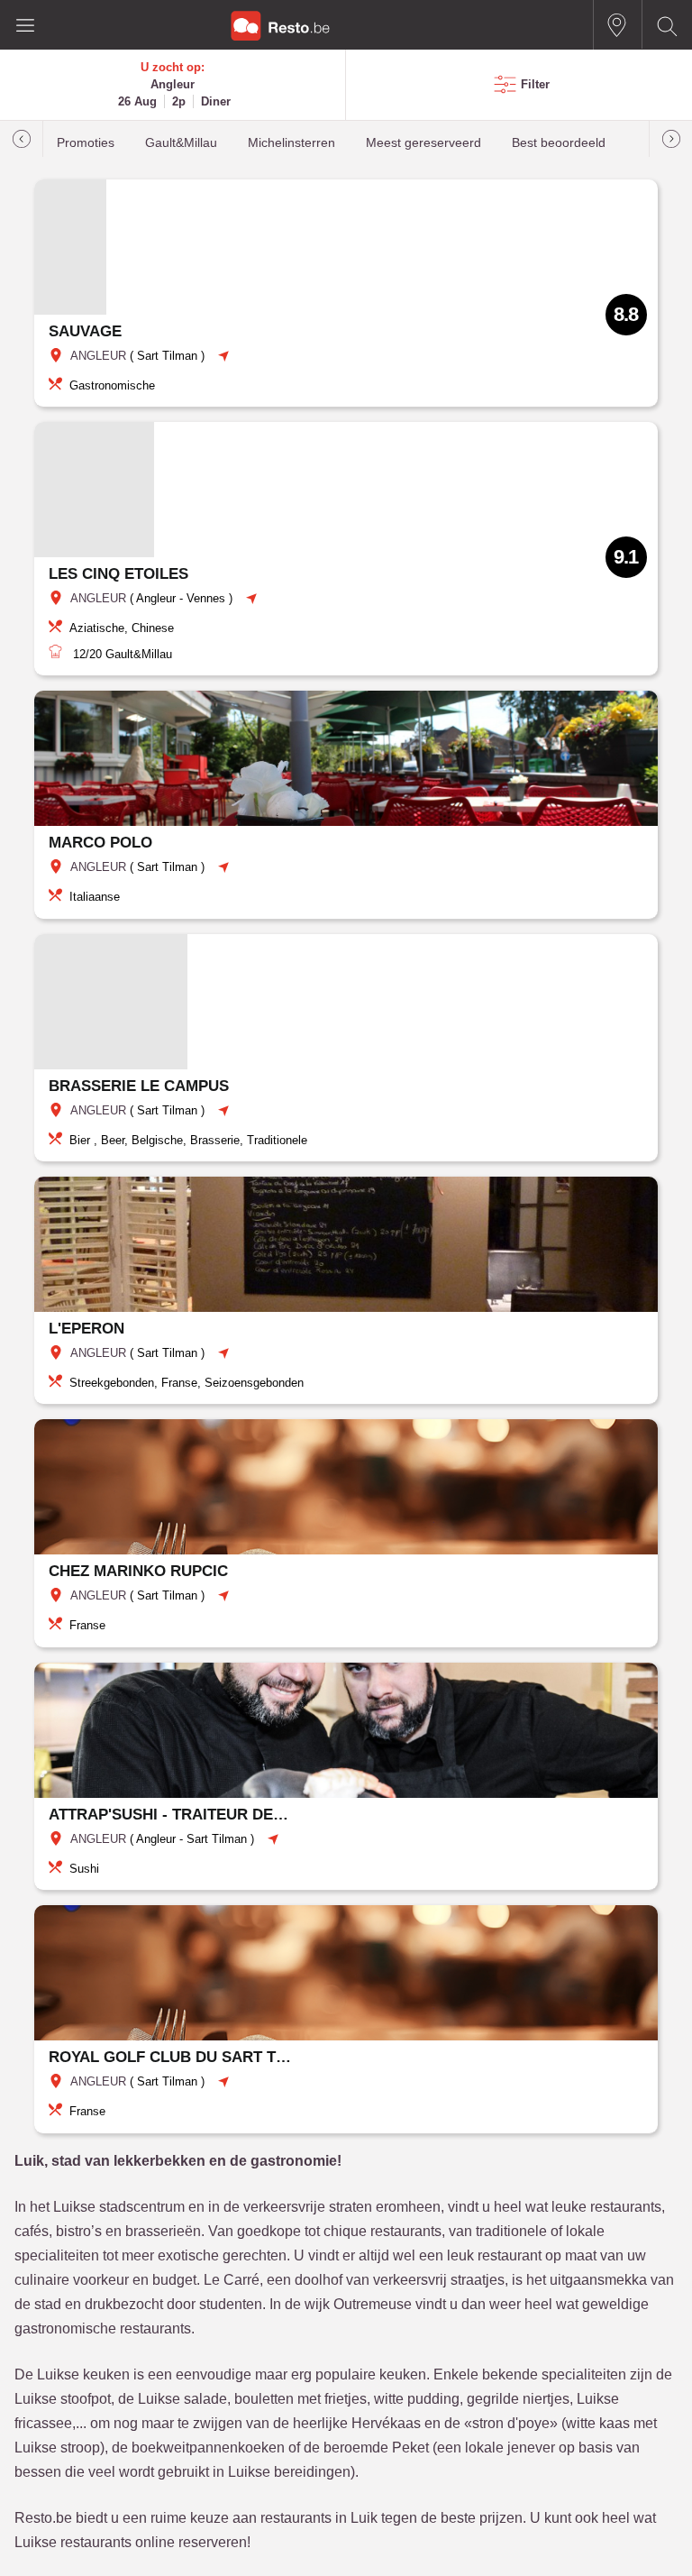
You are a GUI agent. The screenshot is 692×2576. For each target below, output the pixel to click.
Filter (535, 84)
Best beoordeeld (559, 143)
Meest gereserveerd (423, 143)
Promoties (86, 143)
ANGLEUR (98, 356)
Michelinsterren (291, 143)
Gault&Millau (181, 143)
